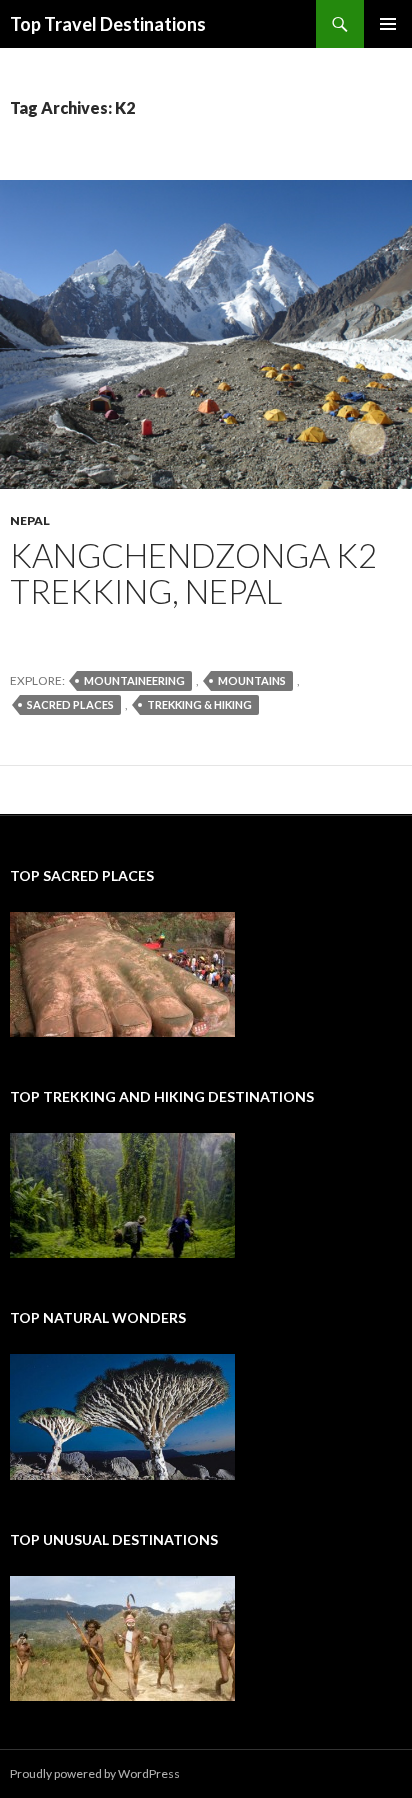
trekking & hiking (199, 704)
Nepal (30, 520)
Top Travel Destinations (108, 24)
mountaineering (134, 680)
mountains (252, 680)
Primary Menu (388, 24)
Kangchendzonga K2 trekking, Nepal (193, 573)
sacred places (70, 704)
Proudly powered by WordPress (95, 1773)
